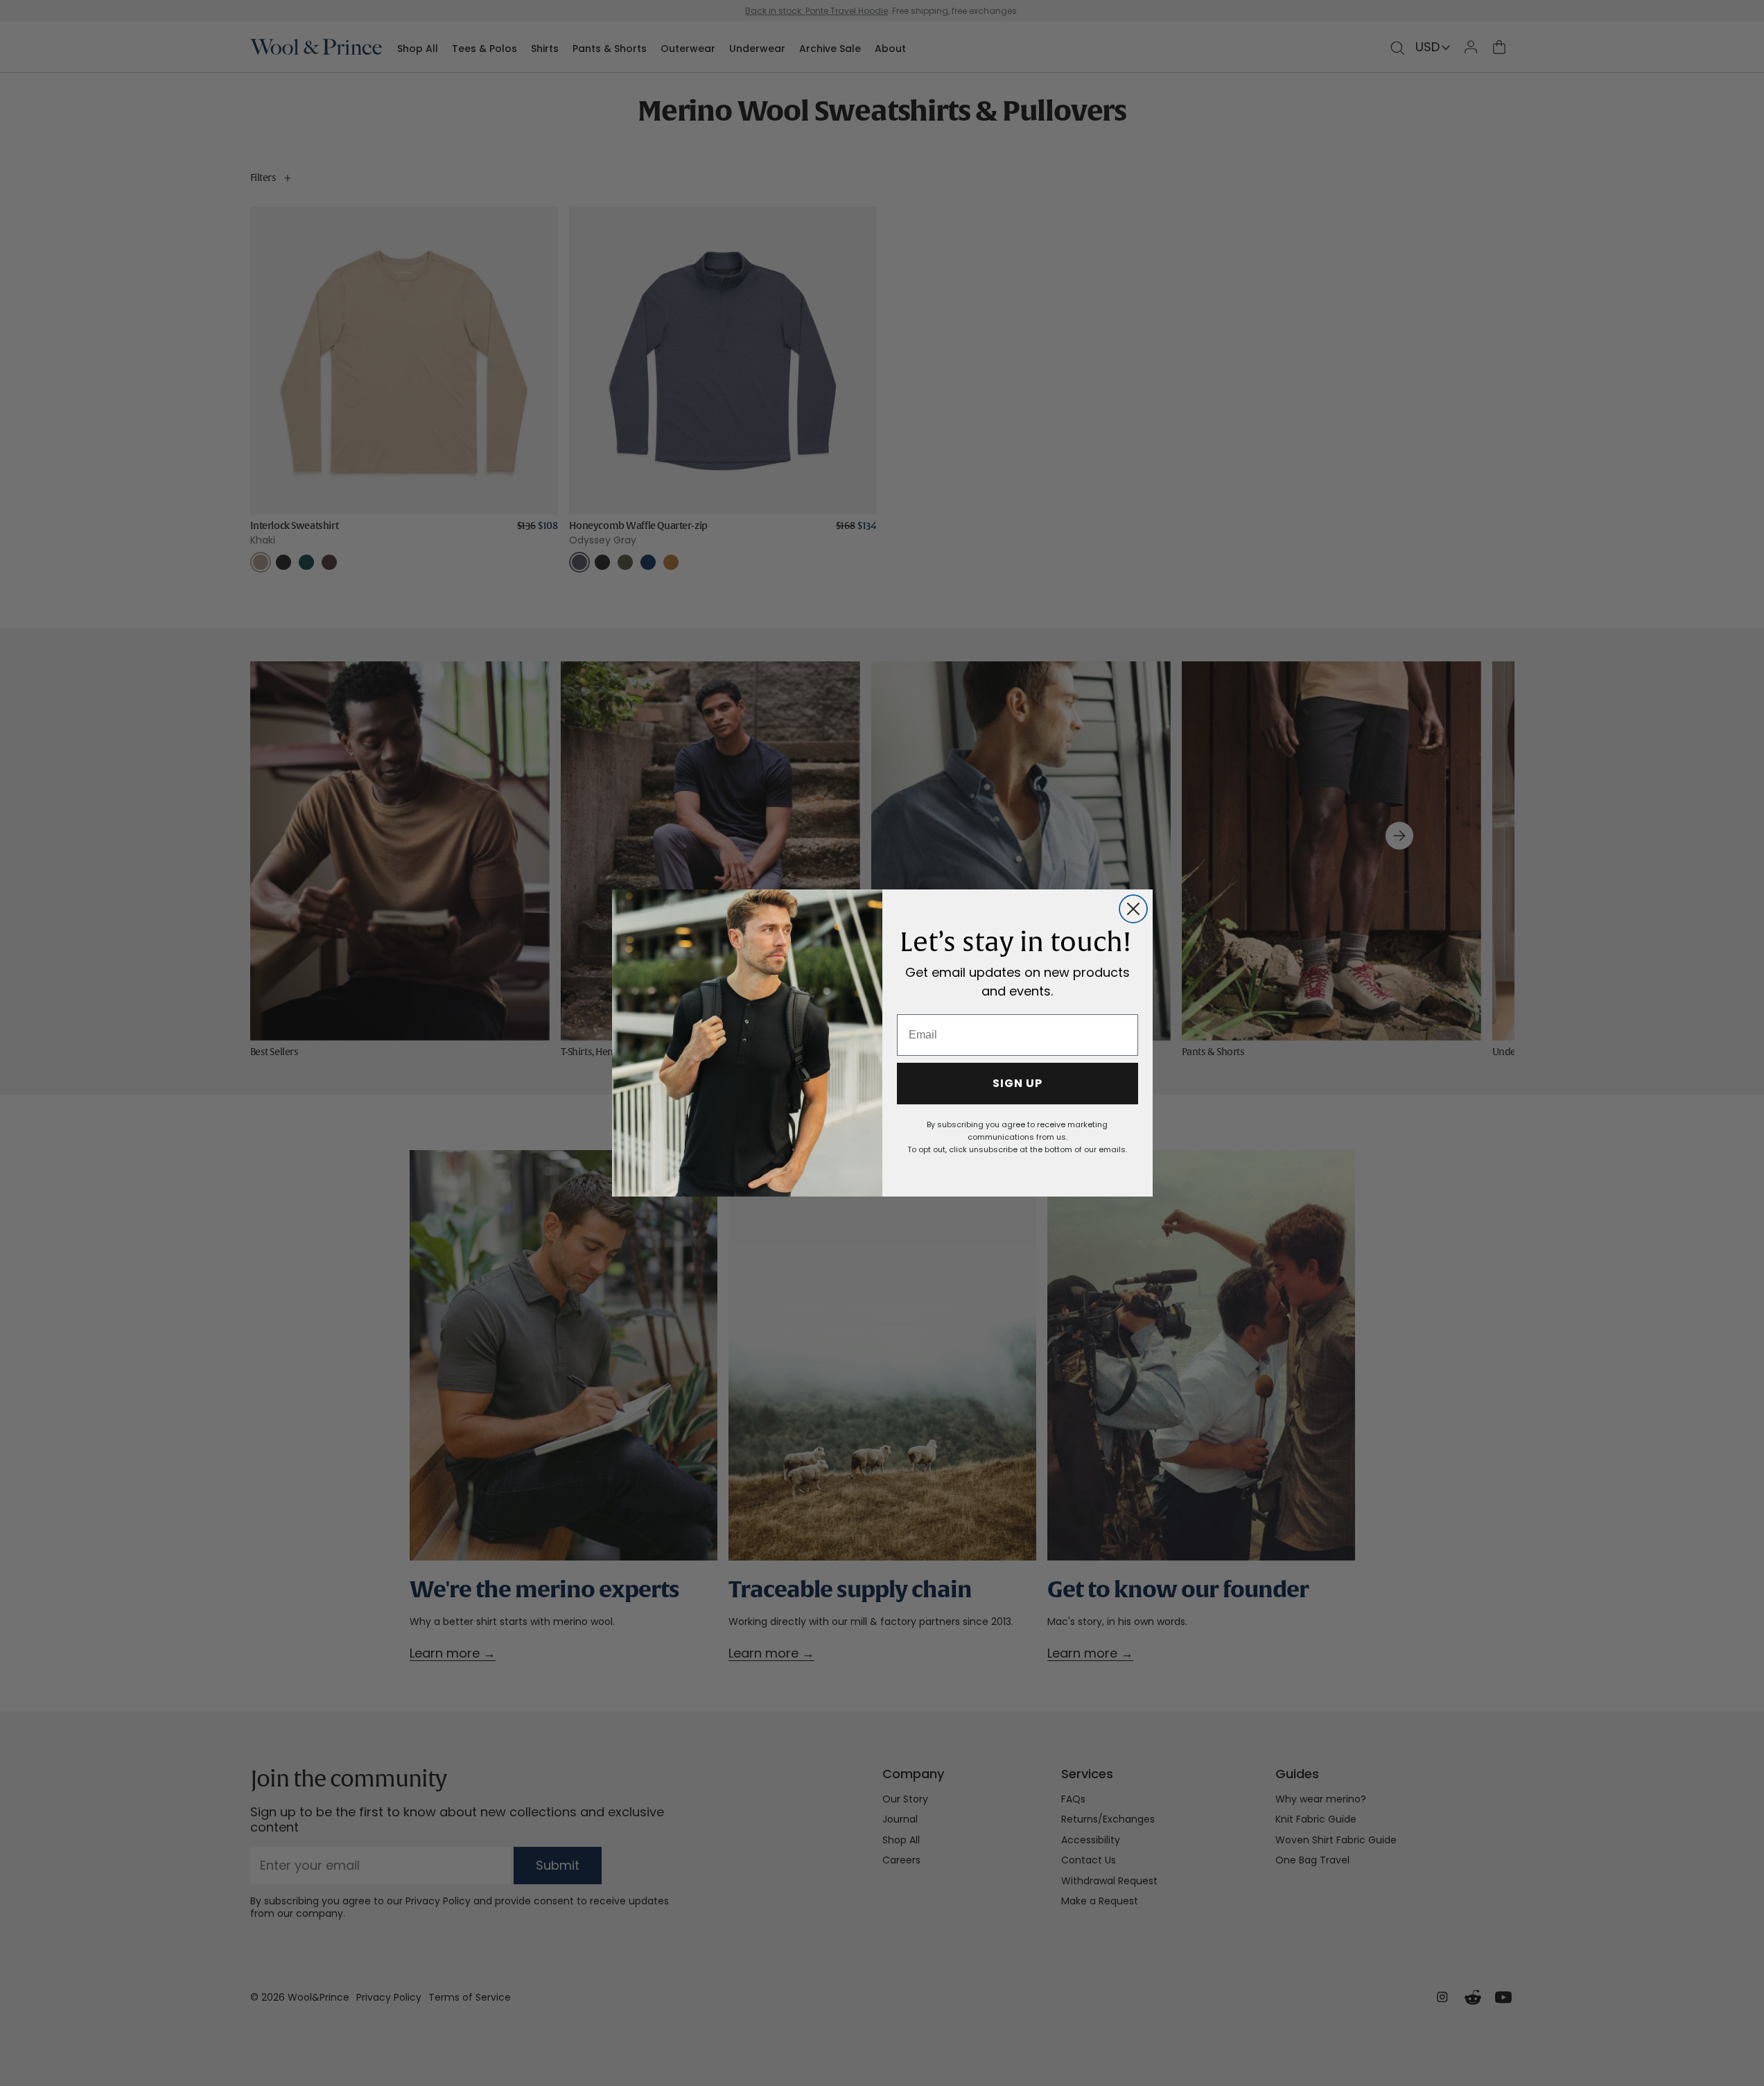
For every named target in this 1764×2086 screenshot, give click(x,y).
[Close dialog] (1133, 909)
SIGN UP (1018, 1083)
